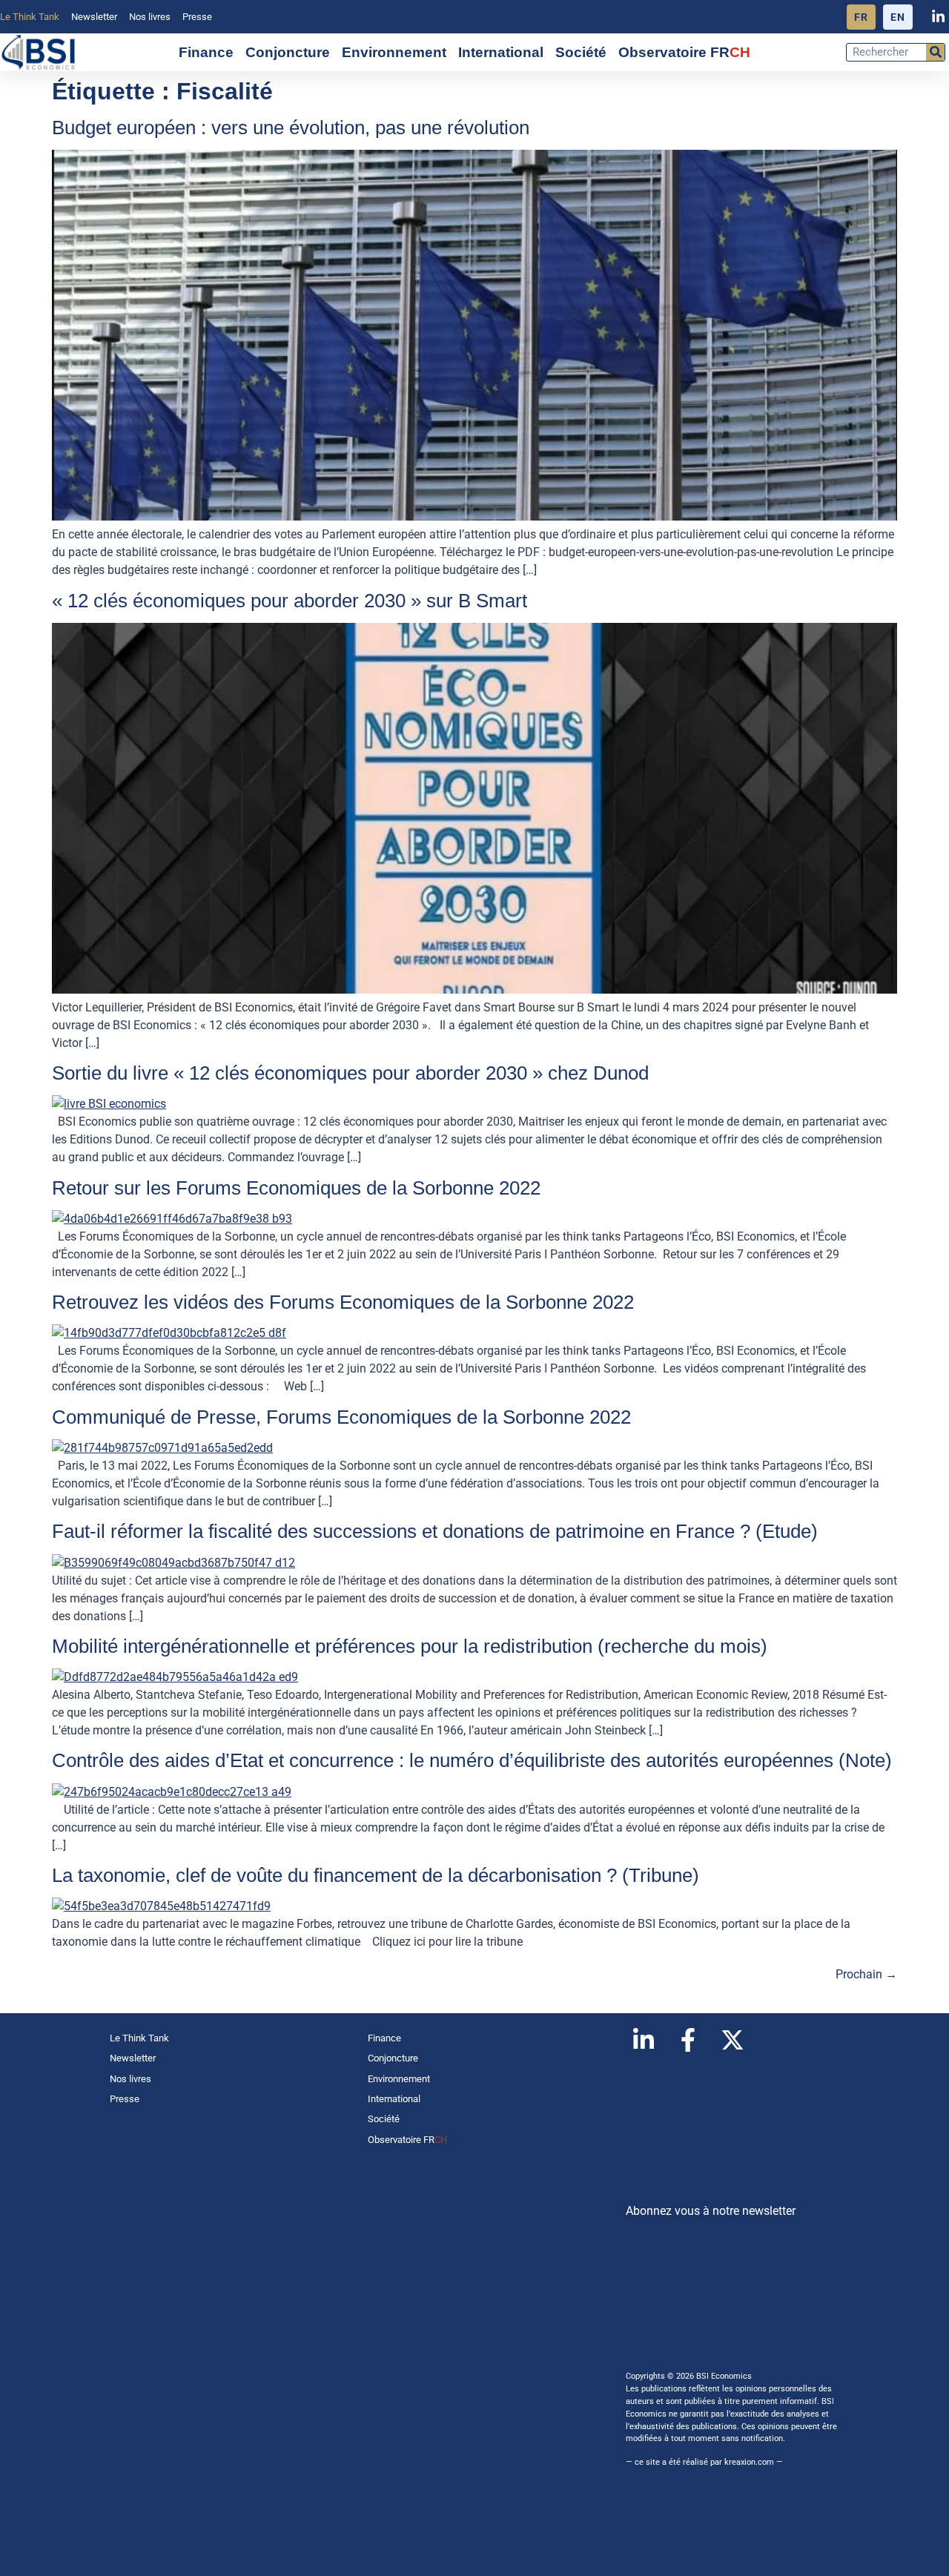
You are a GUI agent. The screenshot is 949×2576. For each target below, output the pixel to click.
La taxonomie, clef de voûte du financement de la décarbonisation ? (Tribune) (376, 1875)
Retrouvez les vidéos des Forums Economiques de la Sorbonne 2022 (343, 1302)
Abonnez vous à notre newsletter (711, 2211)
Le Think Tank (30, 17)
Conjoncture (288, 52)
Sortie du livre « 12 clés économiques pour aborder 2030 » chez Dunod (350, 1073)
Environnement (394, 52)
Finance (206, 52)
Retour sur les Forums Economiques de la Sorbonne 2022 (296, 1188)
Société (581, 52)
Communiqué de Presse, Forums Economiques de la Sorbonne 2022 (341, 1417)
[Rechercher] (935, 52)
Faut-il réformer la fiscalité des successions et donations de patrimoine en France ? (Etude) (435, 1531)
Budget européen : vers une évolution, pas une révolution (291, 128)
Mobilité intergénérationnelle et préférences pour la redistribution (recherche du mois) (410, 1646)
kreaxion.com (749, 2462)
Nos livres (150, 17)
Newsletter (94, 17)
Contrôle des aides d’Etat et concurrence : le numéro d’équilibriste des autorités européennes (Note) (472, 1760)
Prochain (866, 1974)
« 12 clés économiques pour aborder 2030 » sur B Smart (290, 601)
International (501, 52)
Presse (197, 17)
